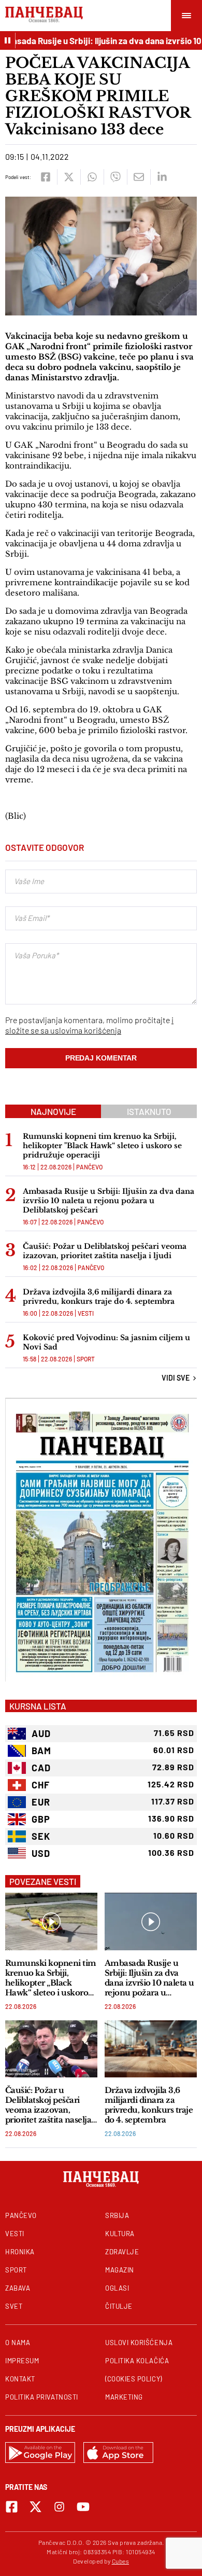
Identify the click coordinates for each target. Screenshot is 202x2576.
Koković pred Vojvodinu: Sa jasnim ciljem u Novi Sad (106, 1342)
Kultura (120, 2234)
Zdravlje (122, 2252)
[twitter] (69, 177)
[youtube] (83, 2507)
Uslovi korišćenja (139, 2343)
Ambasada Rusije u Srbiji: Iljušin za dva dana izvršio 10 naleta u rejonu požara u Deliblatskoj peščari (109, 1201)
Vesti (86, 1313)
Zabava (18, 2288)
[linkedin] (162, 177)
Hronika (20, 2252)
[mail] (139, 177)
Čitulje (119, 2306)
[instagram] (59, 2507)
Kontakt (20, 2379)
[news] (51, 1921)
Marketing (124, 2397)
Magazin (120, 2270)
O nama (18, 2343)
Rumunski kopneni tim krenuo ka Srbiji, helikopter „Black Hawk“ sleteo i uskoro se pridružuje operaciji (51, 1978)
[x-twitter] (35, 2507)
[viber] (115, 177)
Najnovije (53, 1111)
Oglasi (117, 2288)
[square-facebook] (12, 2507)
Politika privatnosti (42, 2397)
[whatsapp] (92, 177)
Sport (86, 1359)
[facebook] (45, 177)
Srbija (117, 2215)
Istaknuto (149, 1111)
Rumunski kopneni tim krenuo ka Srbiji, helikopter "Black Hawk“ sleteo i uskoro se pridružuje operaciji (102, 1146)
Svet (14, 2306)
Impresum (22, 2361)
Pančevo (89, 1167)
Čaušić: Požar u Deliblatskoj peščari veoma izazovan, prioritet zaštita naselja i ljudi (105, 1251)
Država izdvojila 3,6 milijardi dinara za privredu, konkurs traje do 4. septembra (99, 1297)
